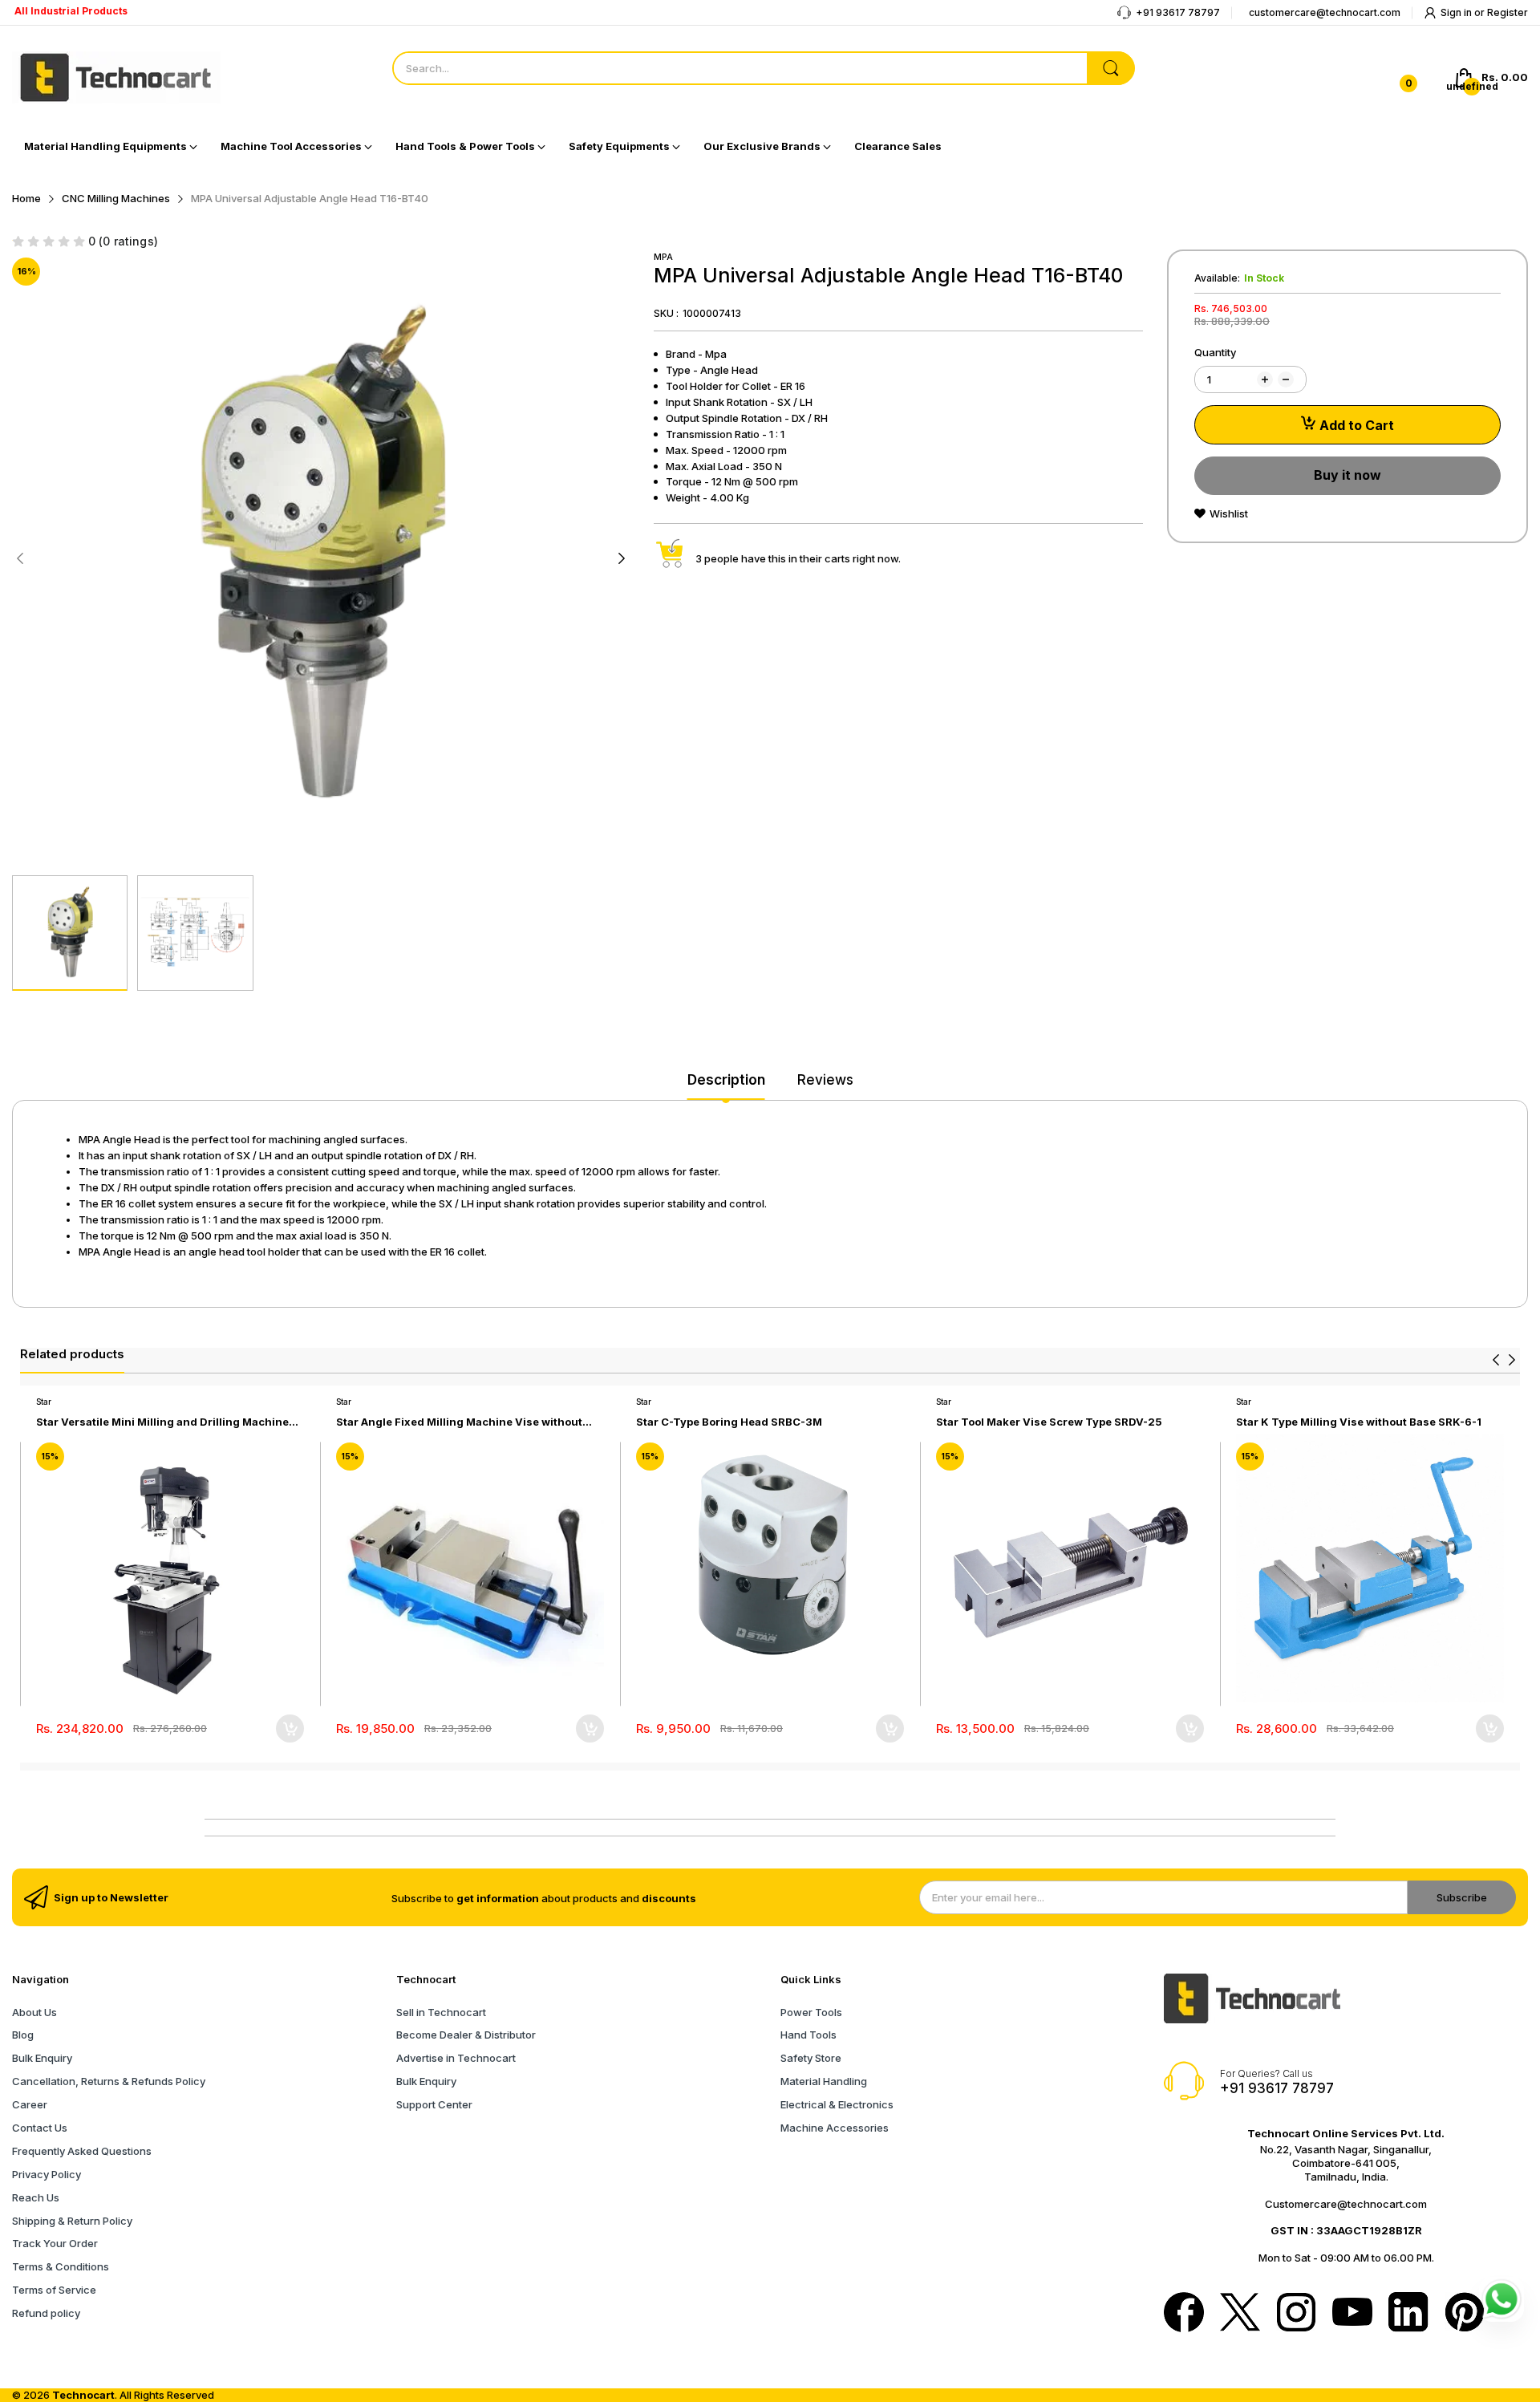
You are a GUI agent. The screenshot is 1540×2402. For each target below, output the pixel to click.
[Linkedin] (1408, 2314)
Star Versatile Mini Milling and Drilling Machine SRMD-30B (162, 1422)
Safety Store (811, 2058)
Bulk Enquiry (42, 2058)
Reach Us (36, 2197)
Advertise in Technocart (456, 2058)
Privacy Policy (47, 2174)
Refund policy (46, 2313)
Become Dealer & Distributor (466, 2035)
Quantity (1215, 352)
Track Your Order (55, 2243)
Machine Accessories (835, 2128)
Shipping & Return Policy (72, 2221)
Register (1508, 12)
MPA (663, 257)
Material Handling (824, 2081)
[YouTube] (1352, 2313)
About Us (34, 2012)
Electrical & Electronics (837, 2104)
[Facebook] (1184, 2314)
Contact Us (40, 2128)
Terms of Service (54, 2290)
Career (30, 2104)
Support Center (434, 2104)
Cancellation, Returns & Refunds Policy (109, 2081)
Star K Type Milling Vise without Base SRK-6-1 (1359, 1422)
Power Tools (811, 2012)
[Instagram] (1296, 2314)
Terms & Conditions (61, 2266)
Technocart (83, 2395)
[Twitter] (1240, 2314)
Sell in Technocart (441, 2012)
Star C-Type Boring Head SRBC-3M (729, 1422)
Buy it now (1347, 475)
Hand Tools (808, 2035)
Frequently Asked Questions (82, 2151)
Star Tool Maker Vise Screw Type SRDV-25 (1049, 1422)
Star (44, 1402)
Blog (23, 2035)
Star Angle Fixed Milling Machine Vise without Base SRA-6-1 (459, 1422)
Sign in (1457, 12)
